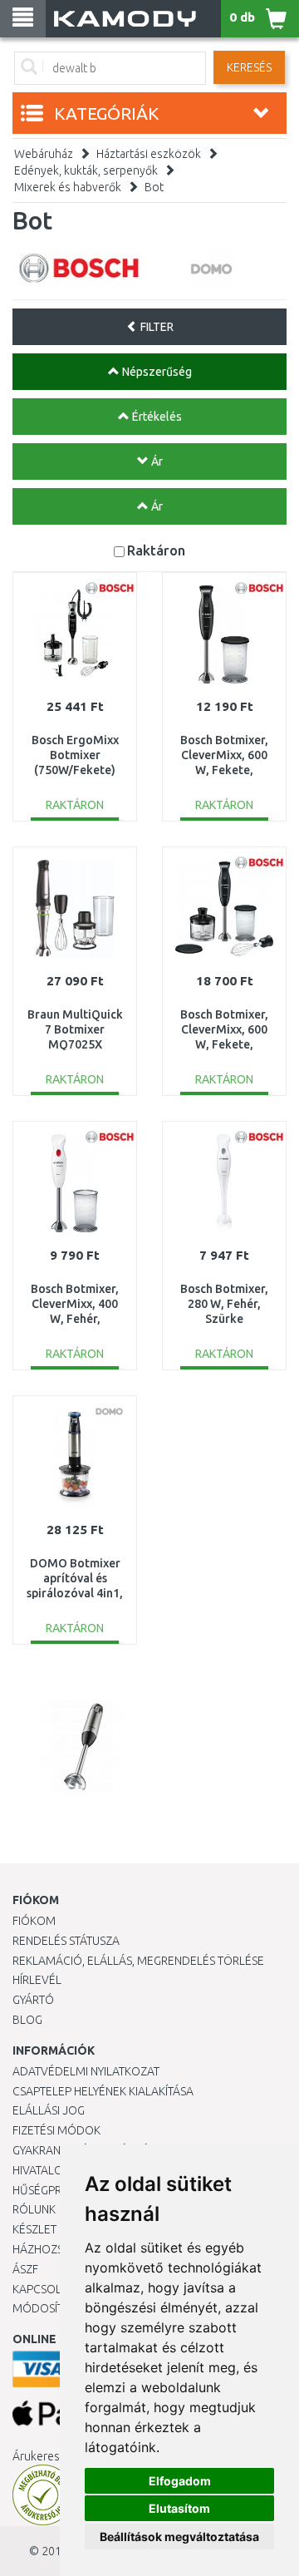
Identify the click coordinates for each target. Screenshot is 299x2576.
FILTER (156, 327)
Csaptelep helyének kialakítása (103, 2091)
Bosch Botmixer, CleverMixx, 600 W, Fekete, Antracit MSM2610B (224, 770)
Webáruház (44, 154)
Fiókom (34, 1921)
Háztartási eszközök (149, 154)
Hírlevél (37, 1980)
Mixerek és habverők (68, 187)
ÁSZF (25, 2269)
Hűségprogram (57, 2190)
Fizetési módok (56, 2130)
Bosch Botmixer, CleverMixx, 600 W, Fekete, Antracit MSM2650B (224, 1045)
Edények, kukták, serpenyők (86, 170)
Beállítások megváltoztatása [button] (179, 2537)
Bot (154, 187)
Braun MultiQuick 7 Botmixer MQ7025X (75, 1029)
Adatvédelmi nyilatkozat (86, 2071)
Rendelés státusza (66, 1941)
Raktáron (156, 550)
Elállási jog (49, 2110)
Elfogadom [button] (180, 2481)
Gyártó (33, 2000)
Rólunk (34, 2209)
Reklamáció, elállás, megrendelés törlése (138, 1961)
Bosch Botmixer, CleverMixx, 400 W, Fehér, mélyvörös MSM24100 (75, 1319)
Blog (27, 2020)
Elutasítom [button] (179, 2508)
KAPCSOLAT (43, 2289)
